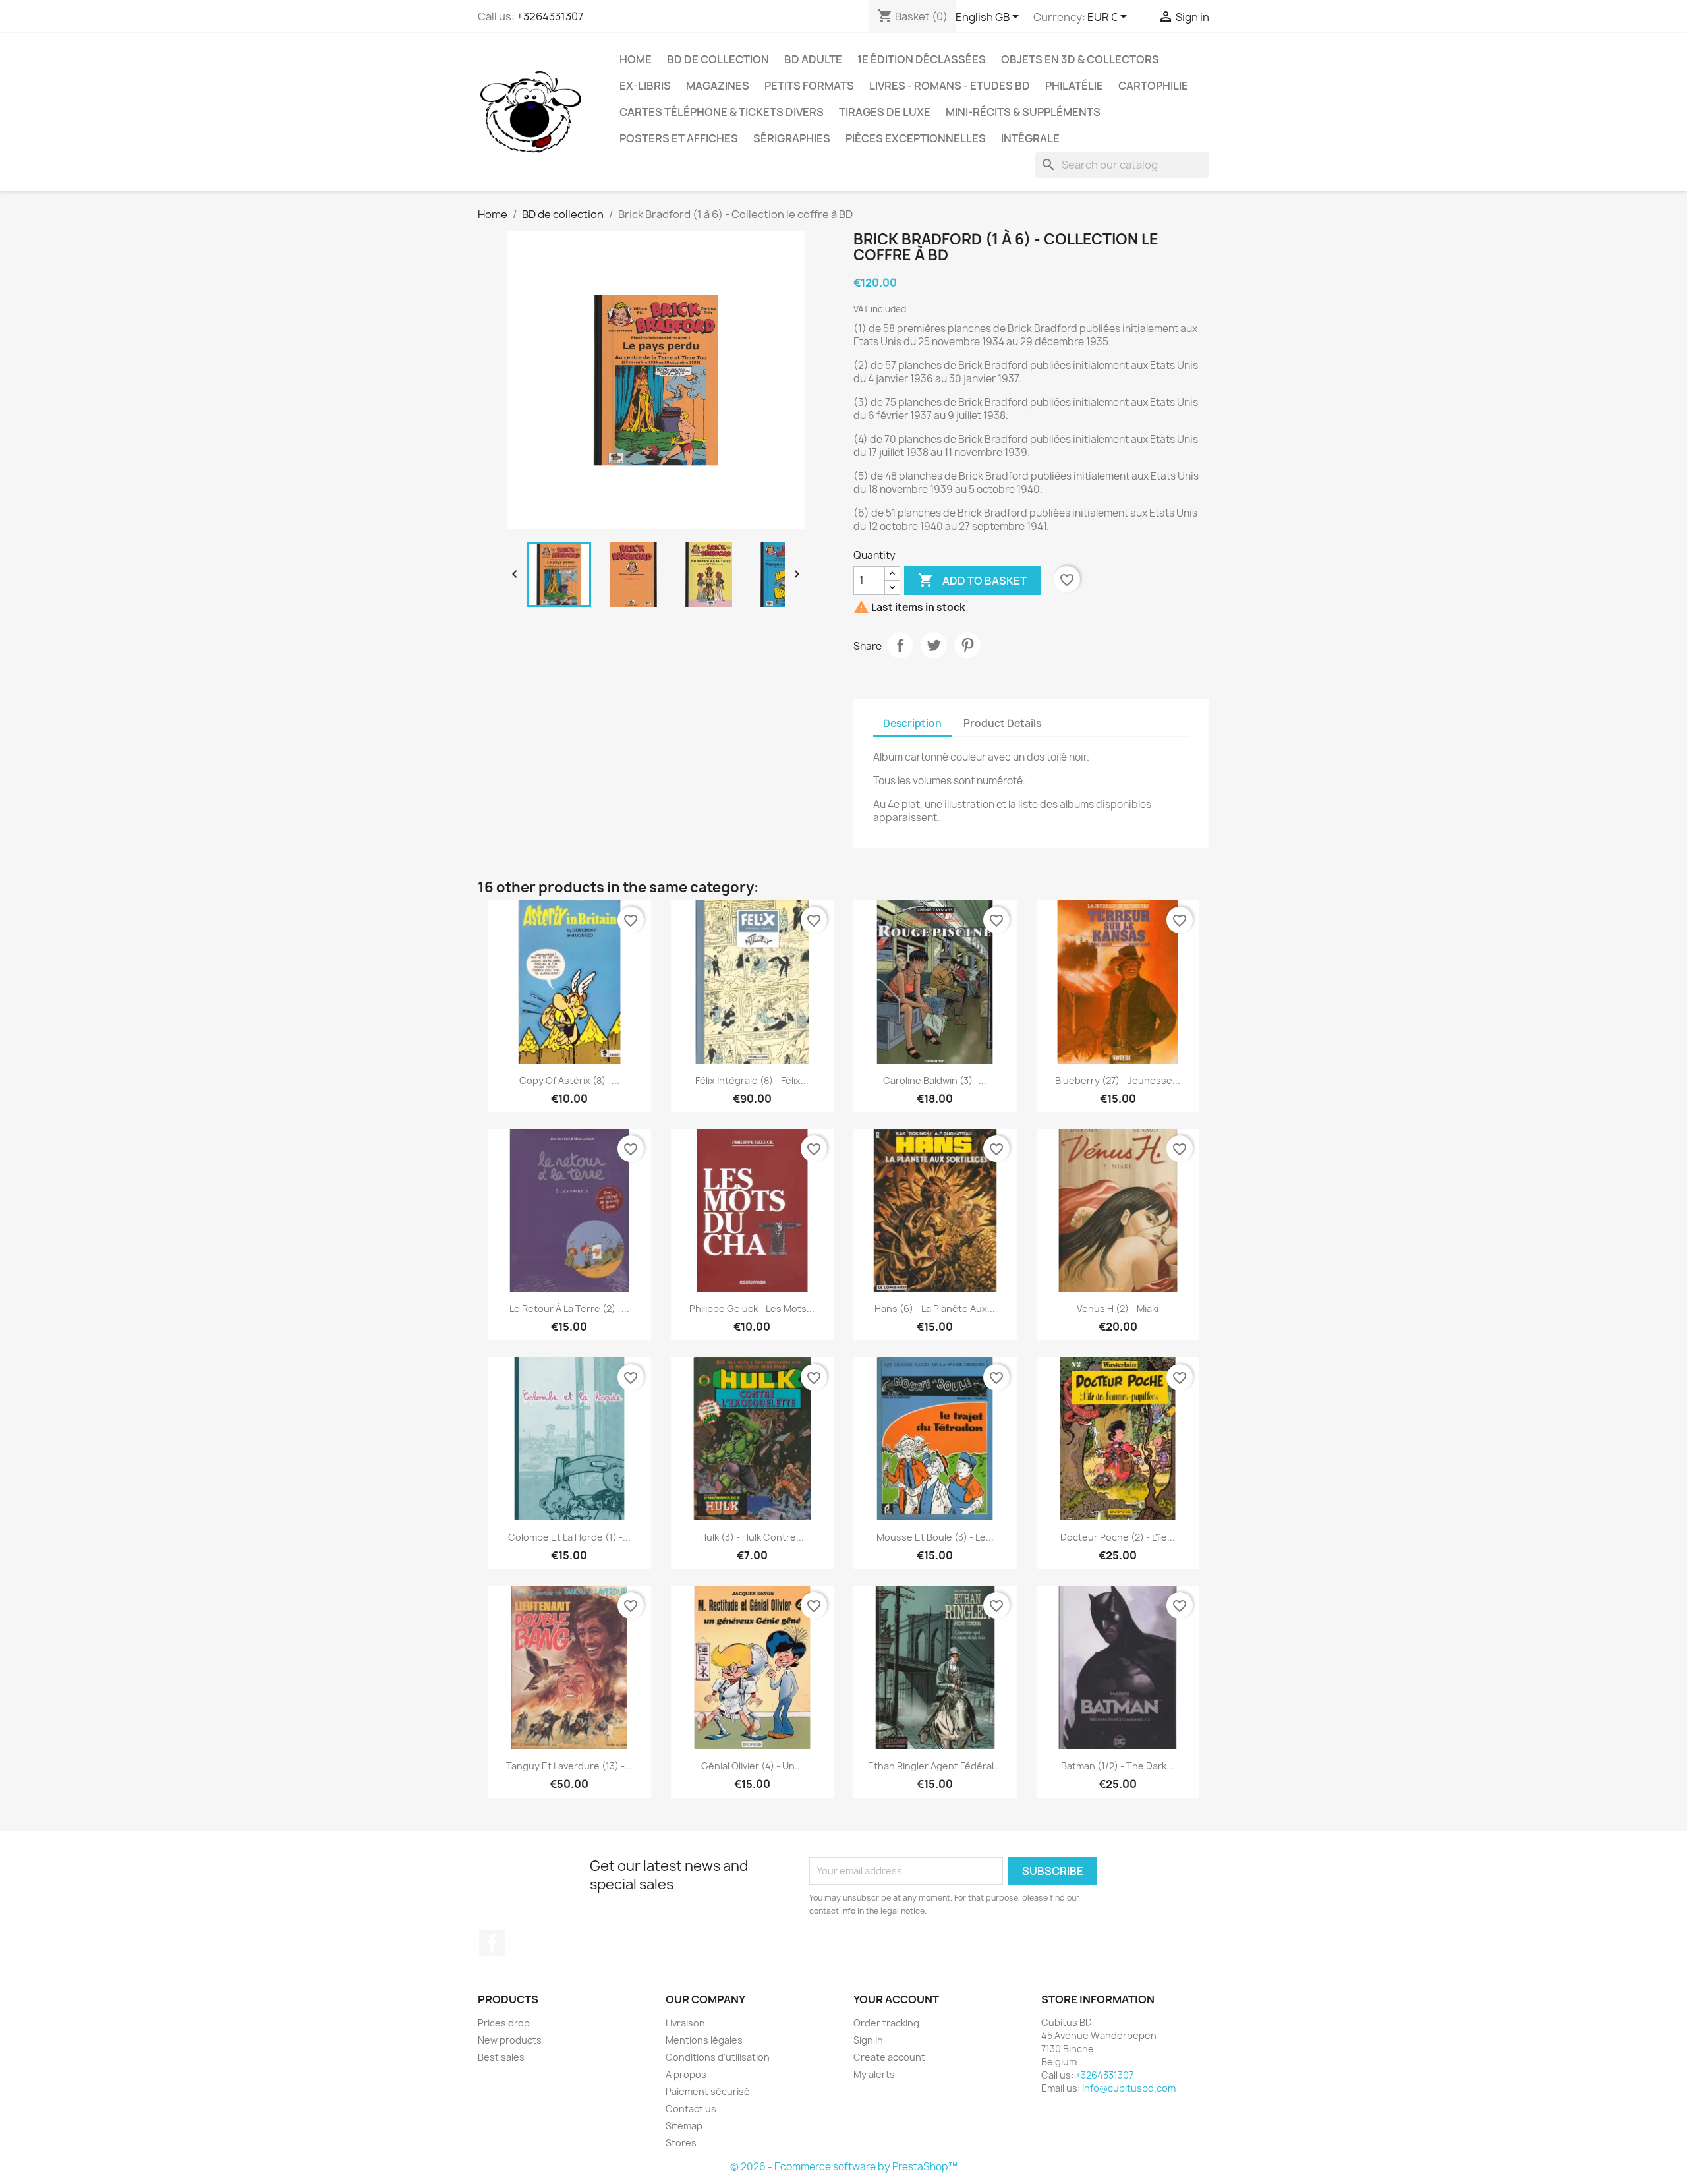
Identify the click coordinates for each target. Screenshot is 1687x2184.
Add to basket (972, 580)
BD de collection (718, 59)
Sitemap (684, 2126)
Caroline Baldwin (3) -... (935, 1080)
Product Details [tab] (1002, 723)
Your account (896, 1999)
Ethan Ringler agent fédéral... (935, 1766)
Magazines (718, 86)
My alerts (874, 2074)
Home (636, 59)
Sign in (868, 2040)
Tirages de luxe (885, 112)
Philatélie (1074, 86)
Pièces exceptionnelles (916, 138)
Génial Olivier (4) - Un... (752, 1766)
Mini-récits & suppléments (1023, 112)
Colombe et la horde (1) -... (569, 1537)
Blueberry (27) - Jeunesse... (1118, 1080)
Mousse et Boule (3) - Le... (935, 1537)
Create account (889, 2057)
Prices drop (504, 2023)
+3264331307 (550, 16)
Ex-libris (645, 86)
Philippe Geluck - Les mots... (752, 1308)
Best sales (501, 2057)
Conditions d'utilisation (718, 2057)
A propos (686, 2074)
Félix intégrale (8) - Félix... (752, 1080)
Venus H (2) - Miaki (1118, 1308)
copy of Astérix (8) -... (569, 1080)
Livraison (685, 2023)
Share (900, 645)
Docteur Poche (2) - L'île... (1118, 1537)
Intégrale (1030, 138)
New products (510, 2040)
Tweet (934, 645)
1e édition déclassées (922, 59)
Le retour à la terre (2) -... (569, 1308)
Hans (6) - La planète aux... (935, 1308)
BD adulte (813, 59)
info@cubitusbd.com (1129, 2088)
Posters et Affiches (679, 138)
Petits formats (809, 86)
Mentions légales (704, 2040)
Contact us (691, 2109)
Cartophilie (1153, 86)
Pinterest (967, 645)
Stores (681, 2143)
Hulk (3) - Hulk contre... (752, 1537)
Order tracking (886, 2023)
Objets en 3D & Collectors (1080, 59)
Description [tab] (912, 723)
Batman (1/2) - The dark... (1118, 1766)
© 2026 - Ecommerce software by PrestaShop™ (844, 2167)
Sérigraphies (792, 138)
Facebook (492, 1943)
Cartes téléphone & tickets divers (722, 112)
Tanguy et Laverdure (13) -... (569, 1766)
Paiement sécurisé (708, 2091)
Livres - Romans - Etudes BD (950, 86)
